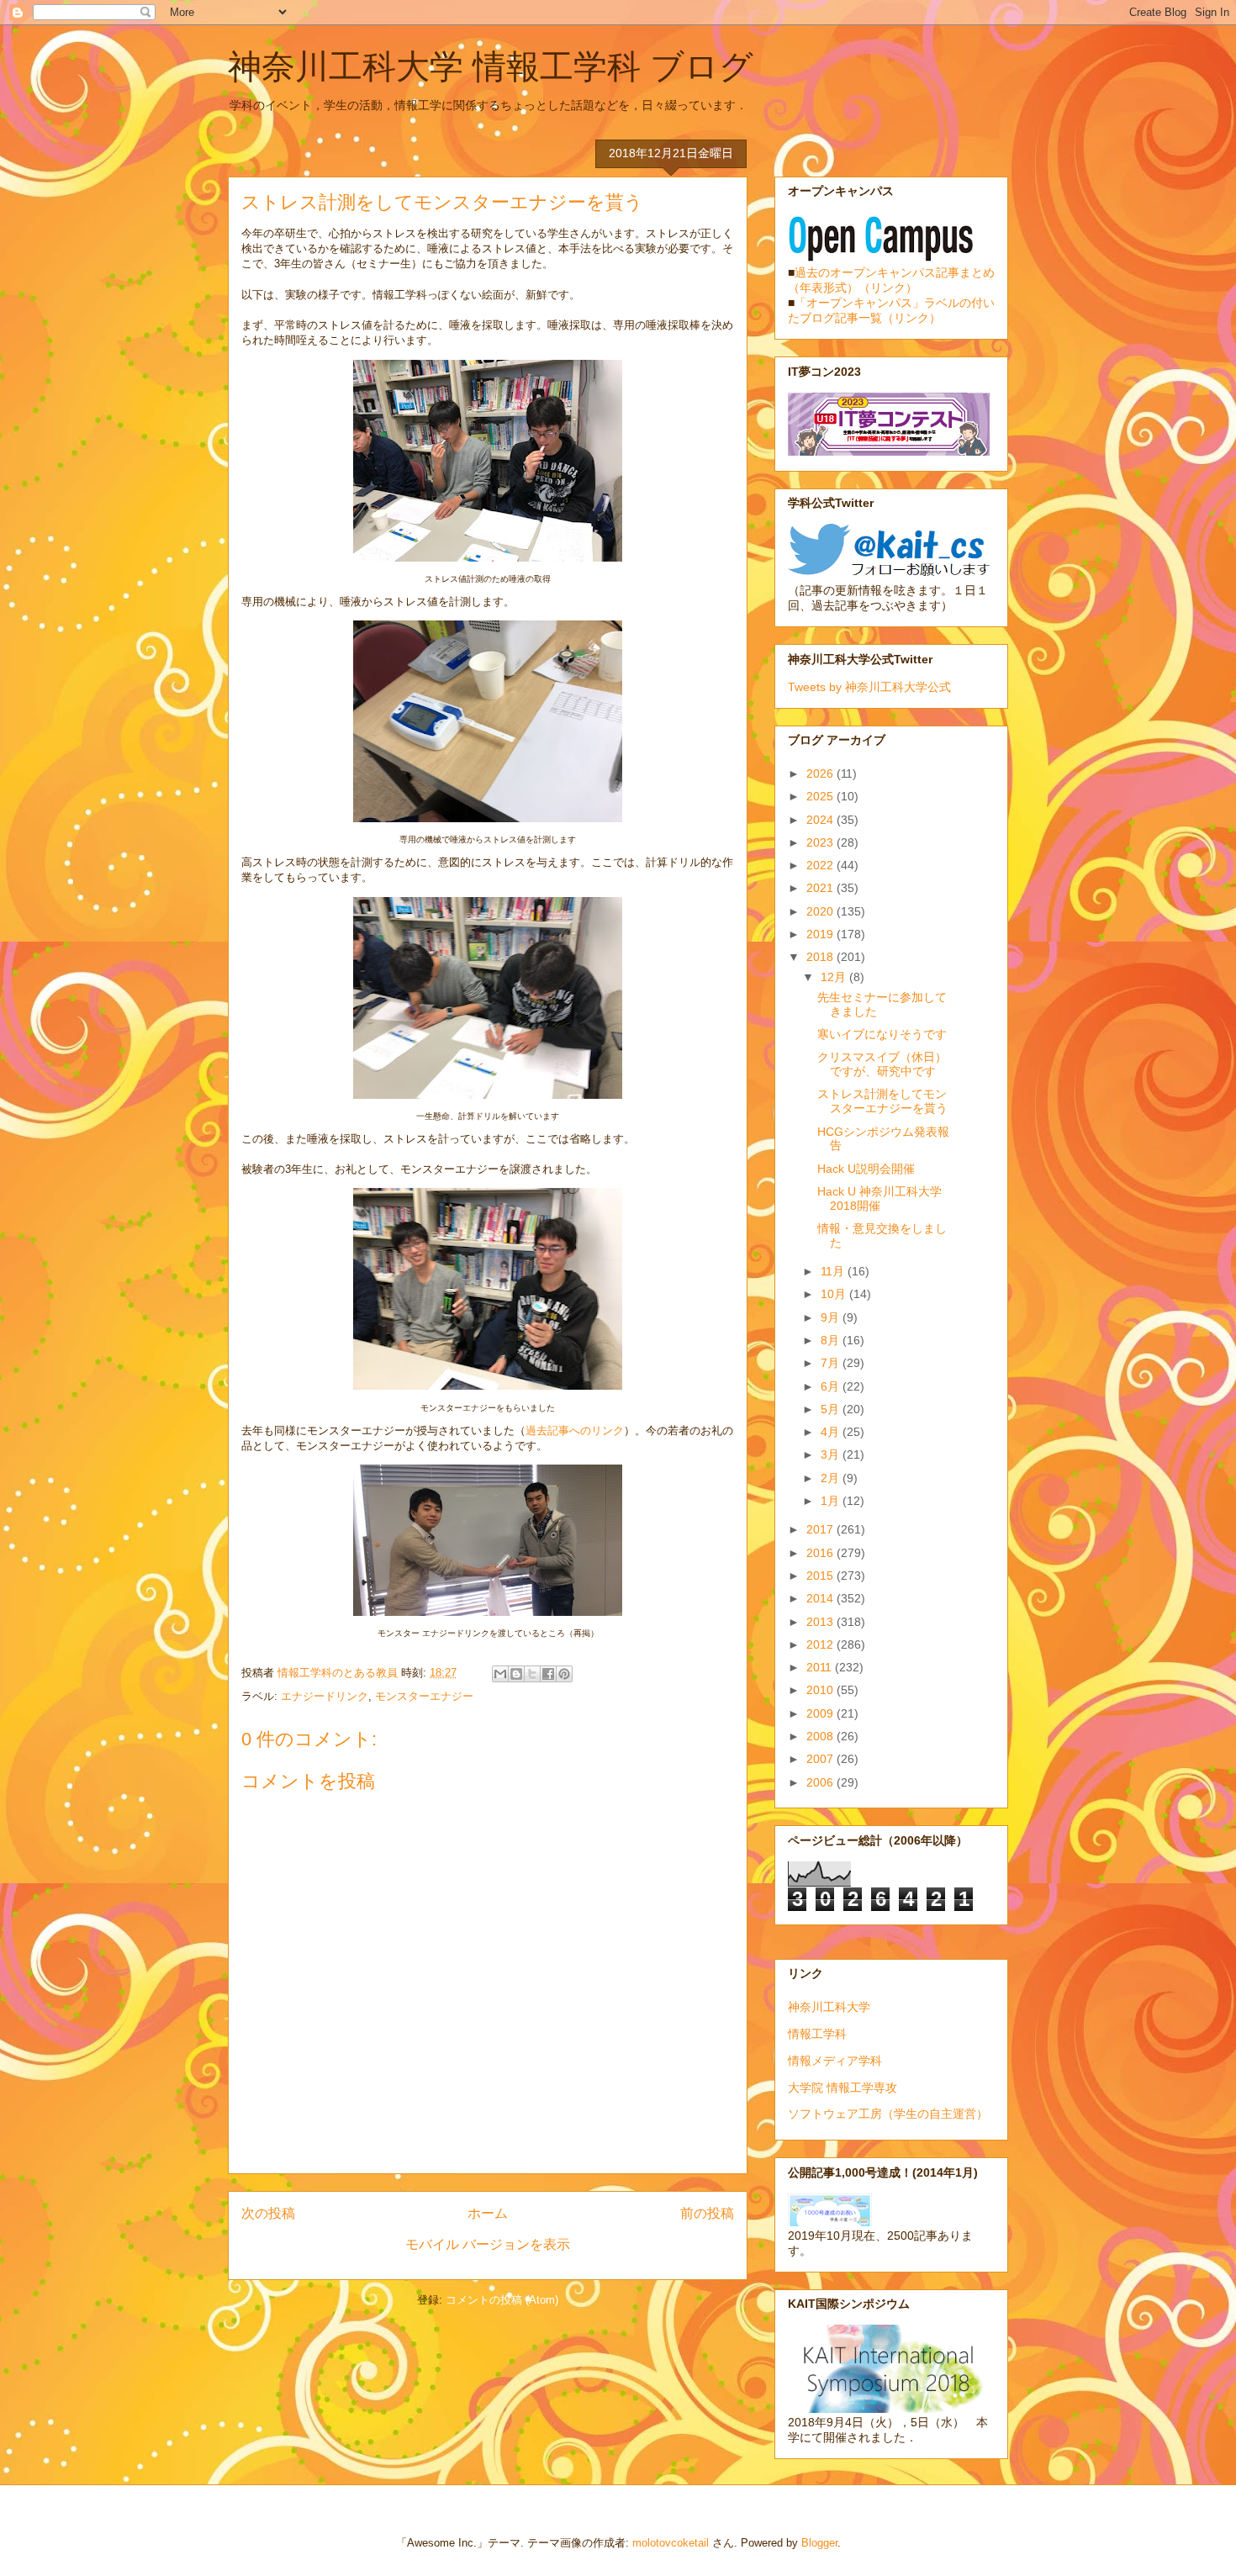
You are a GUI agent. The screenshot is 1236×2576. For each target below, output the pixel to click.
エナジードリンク (325, 1696)
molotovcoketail (671, 2543)
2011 (821, 1667)
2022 (821, 865)
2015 (821, 1576)
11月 (834, 1271)
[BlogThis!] (516, 1674)
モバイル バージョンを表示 (488, 2244)
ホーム (488, 2213)
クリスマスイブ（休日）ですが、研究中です (882, 1064)
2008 (821, 1736)
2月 (832, 1478)
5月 (832, 1409)
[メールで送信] (500, 1674)
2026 (821, 773)
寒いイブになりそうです (882, 1034)
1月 (832, 1501)
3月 (832, 1454)
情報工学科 (817, 2034)
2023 (821, 842)
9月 (832, 1317)
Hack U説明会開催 (866, 1169)
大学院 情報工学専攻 (842, 2088)
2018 (821, 957)
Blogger (819, 2543)
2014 (821, 1598)
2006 (821, 1782)
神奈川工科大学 (829, 2007)
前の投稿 (707, 2213)
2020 (821, 911)
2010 (821, 1690)
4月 (832, 1432)
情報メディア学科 (835, 2061)
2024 (821, 820)
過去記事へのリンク (575, 1431)
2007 (821, 1759)
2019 (821, 934)
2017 (821, 1529)
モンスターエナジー (424, 1696)
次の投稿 (268, 2213)
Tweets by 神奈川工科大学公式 (869, 687)
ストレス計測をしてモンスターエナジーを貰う (882, 1101)
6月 (832, 1386)
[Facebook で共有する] (548, 1674)
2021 (821, 888)
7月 (832, 1363)
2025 (821, 796)
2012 (821, 1644)
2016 (821, 1553)
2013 (821, 1622)
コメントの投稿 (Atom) (502, 2300)
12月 (835, 977)
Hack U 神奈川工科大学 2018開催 (879, 1198)
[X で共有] (532, 1674)
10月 (835, 1294)
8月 (832, 1340)
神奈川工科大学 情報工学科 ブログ (491, 66)
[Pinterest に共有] (564, 1674)
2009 (821, 1713)
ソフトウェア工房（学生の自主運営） (888, 2114)
